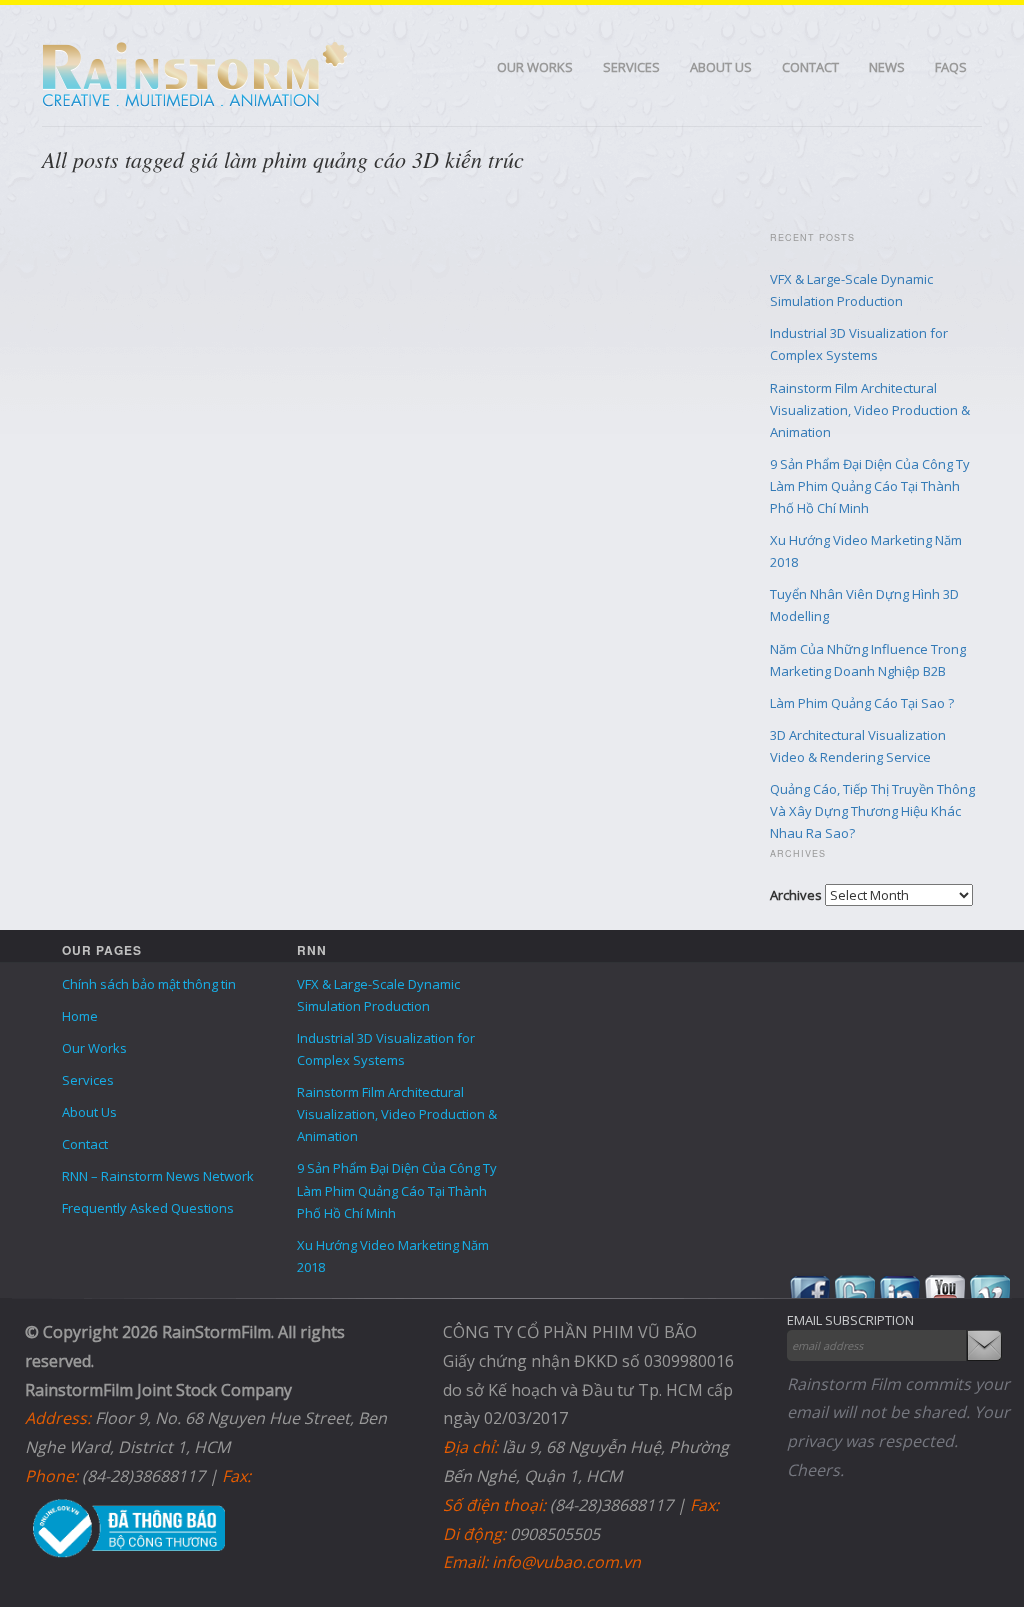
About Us (721, 67)
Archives (796, 895)
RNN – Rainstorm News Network (158, 1176)
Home (80, 1016)
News (887, 67)
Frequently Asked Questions (148, 1208)
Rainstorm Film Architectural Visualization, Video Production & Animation (870, 410)
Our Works (535, 67)
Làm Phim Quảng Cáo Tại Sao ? (862, 703)
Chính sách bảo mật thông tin (149, 984)
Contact (810, 67)
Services (631, 67)
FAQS (951, 67)
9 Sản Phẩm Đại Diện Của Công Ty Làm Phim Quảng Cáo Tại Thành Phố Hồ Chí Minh (870, 486)
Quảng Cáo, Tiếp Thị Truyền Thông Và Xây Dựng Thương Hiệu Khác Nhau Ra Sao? (872, 811)
